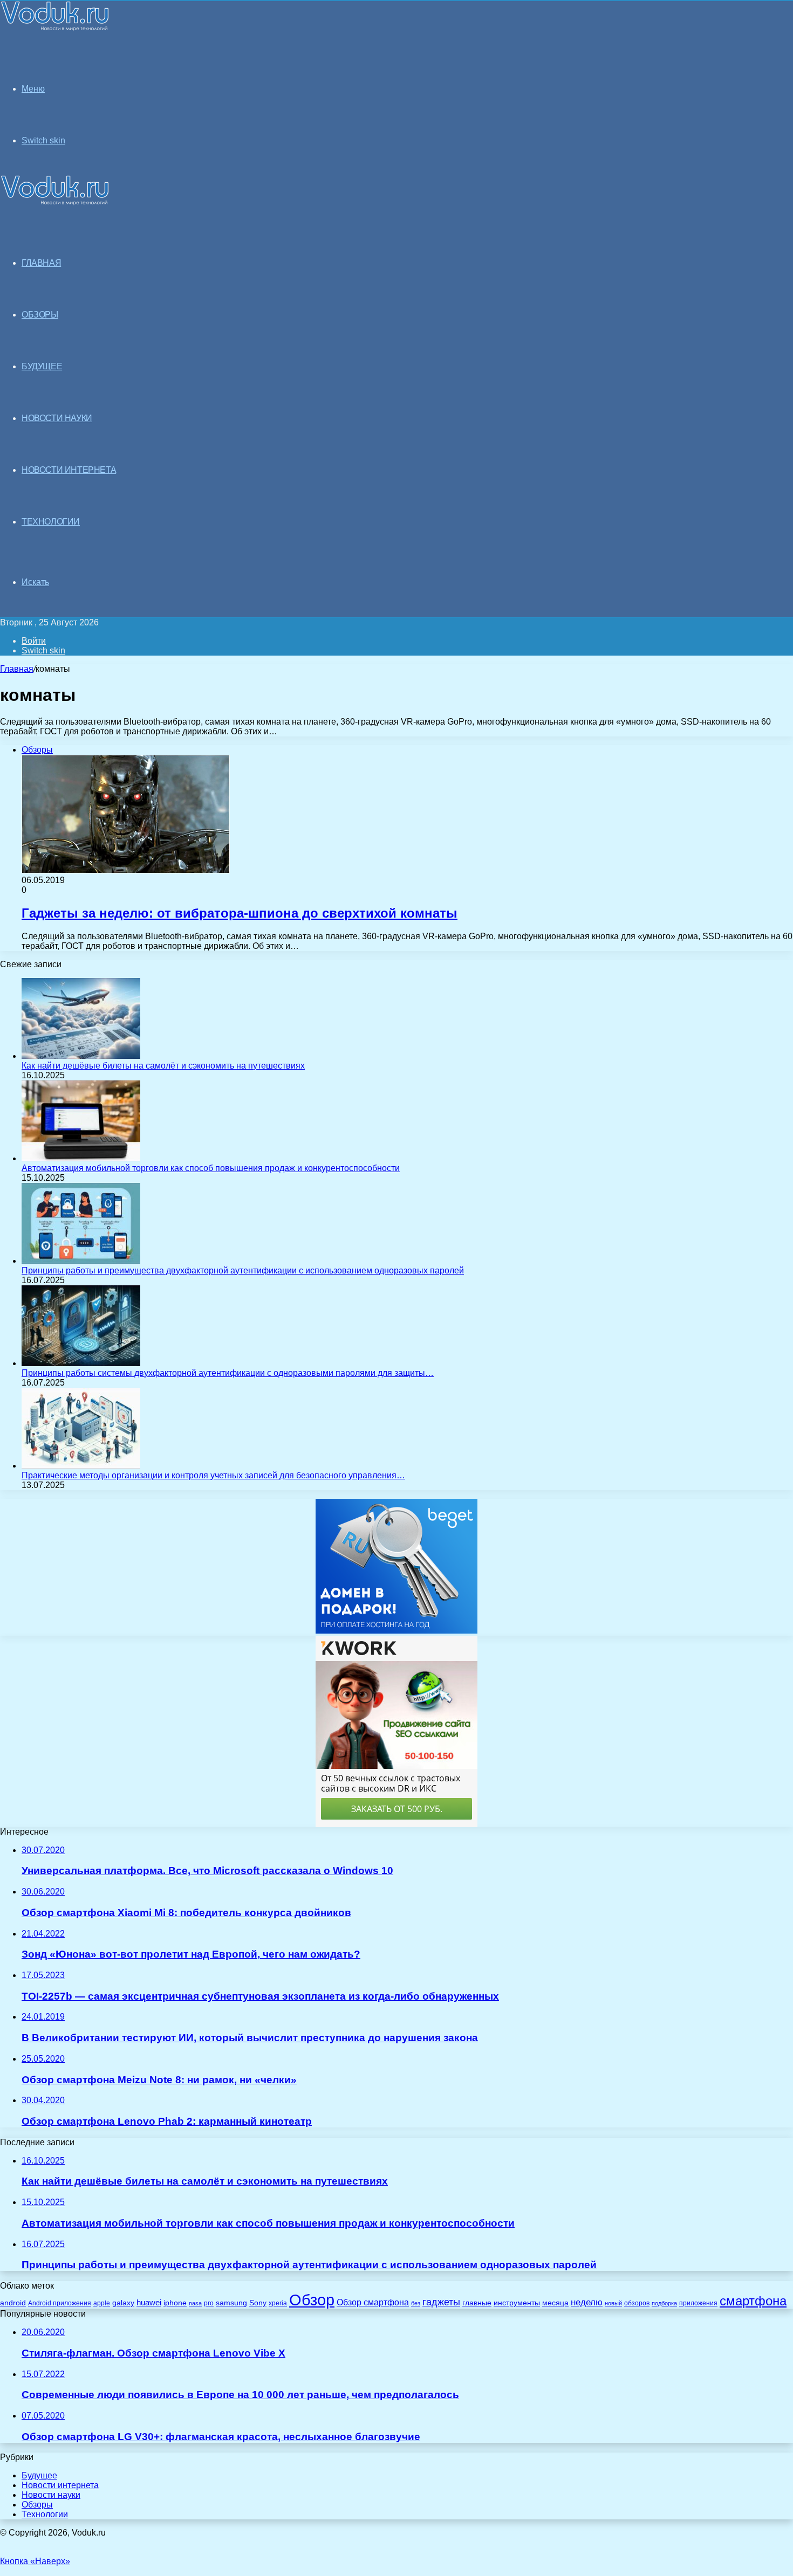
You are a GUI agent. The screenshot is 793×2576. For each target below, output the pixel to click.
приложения (698, 2303)
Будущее (39, 2475)
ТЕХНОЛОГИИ (51, 522)
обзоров (637, 2303)
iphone (175, 2303)
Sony (258, 2303)
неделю (587, 2302)
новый (613, 2303)
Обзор (312, 2300)
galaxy (123, 2303)
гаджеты (441, 2302)
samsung (231, 2303)
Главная (17, 669)
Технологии (45, 2514)
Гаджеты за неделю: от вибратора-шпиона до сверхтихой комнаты (240, 913)
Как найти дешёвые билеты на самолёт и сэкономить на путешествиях (163, 1066)
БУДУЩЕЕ (42, 366)
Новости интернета (69, 470)
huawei (149, 2303)
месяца (555, 2303)
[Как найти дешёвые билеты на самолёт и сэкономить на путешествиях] (81, 1056)
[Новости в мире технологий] (55, 28)
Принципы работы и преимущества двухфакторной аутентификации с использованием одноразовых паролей (243, 1270)
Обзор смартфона (373, 2302)
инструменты (517, 2303)
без (416, 2303)
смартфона (753, 2301)
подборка (664, 2303)
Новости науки (51, 2495)
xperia (278, 2303)
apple (102, 2303)
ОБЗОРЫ (40, 315)
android (13, 2303)
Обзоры (37, 2505)
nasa (195, 2303)
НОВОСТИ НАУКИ (57, 418)
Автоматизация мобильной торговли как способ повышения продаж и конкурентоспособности (211, 1168)
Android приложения (60, 2303)
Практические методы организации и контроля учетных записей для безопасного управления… (213, 1475)
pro (209, 2303)
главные (477, 2303)
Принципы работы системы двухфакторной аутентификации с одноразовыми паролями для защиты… (228, 1373)
